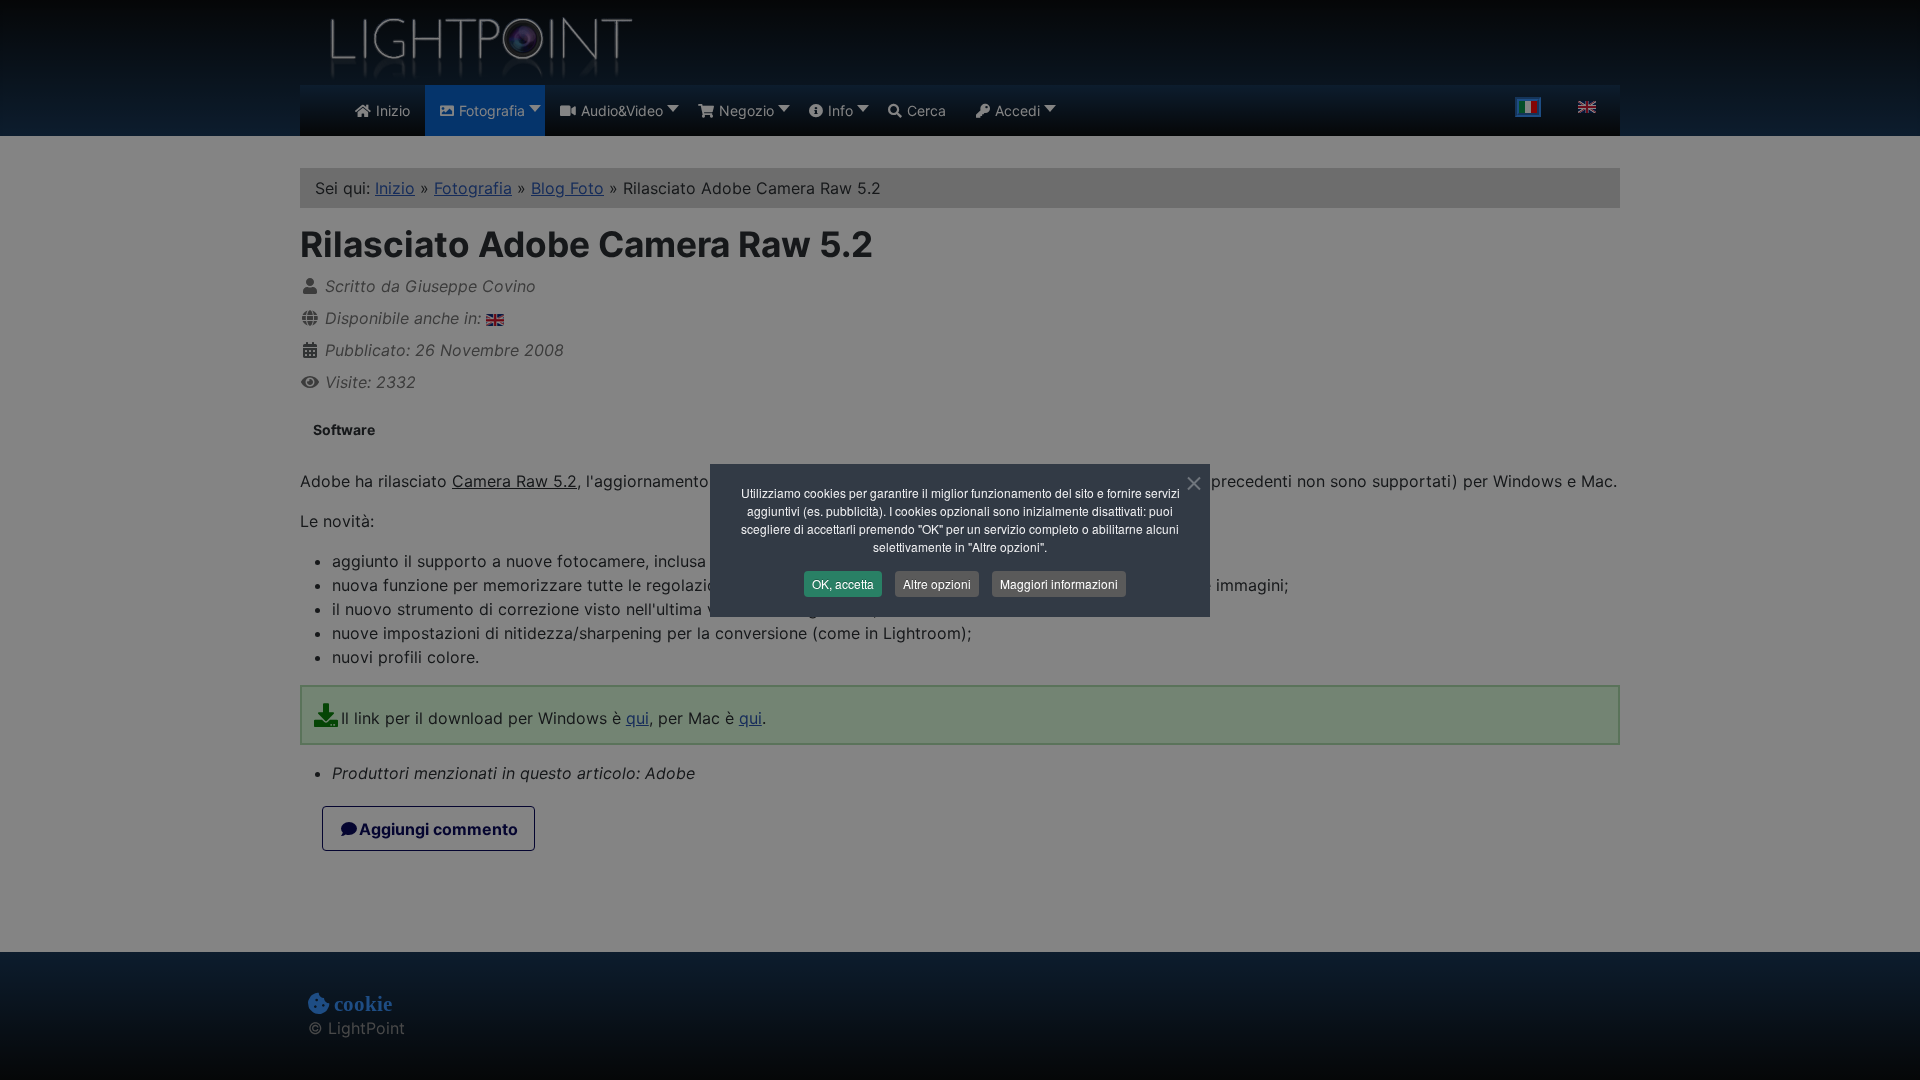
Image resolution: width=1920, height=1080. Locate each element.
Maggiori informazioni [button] (1059, 583)
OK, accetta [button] (843, 583)
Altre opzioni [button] (937, 583)
